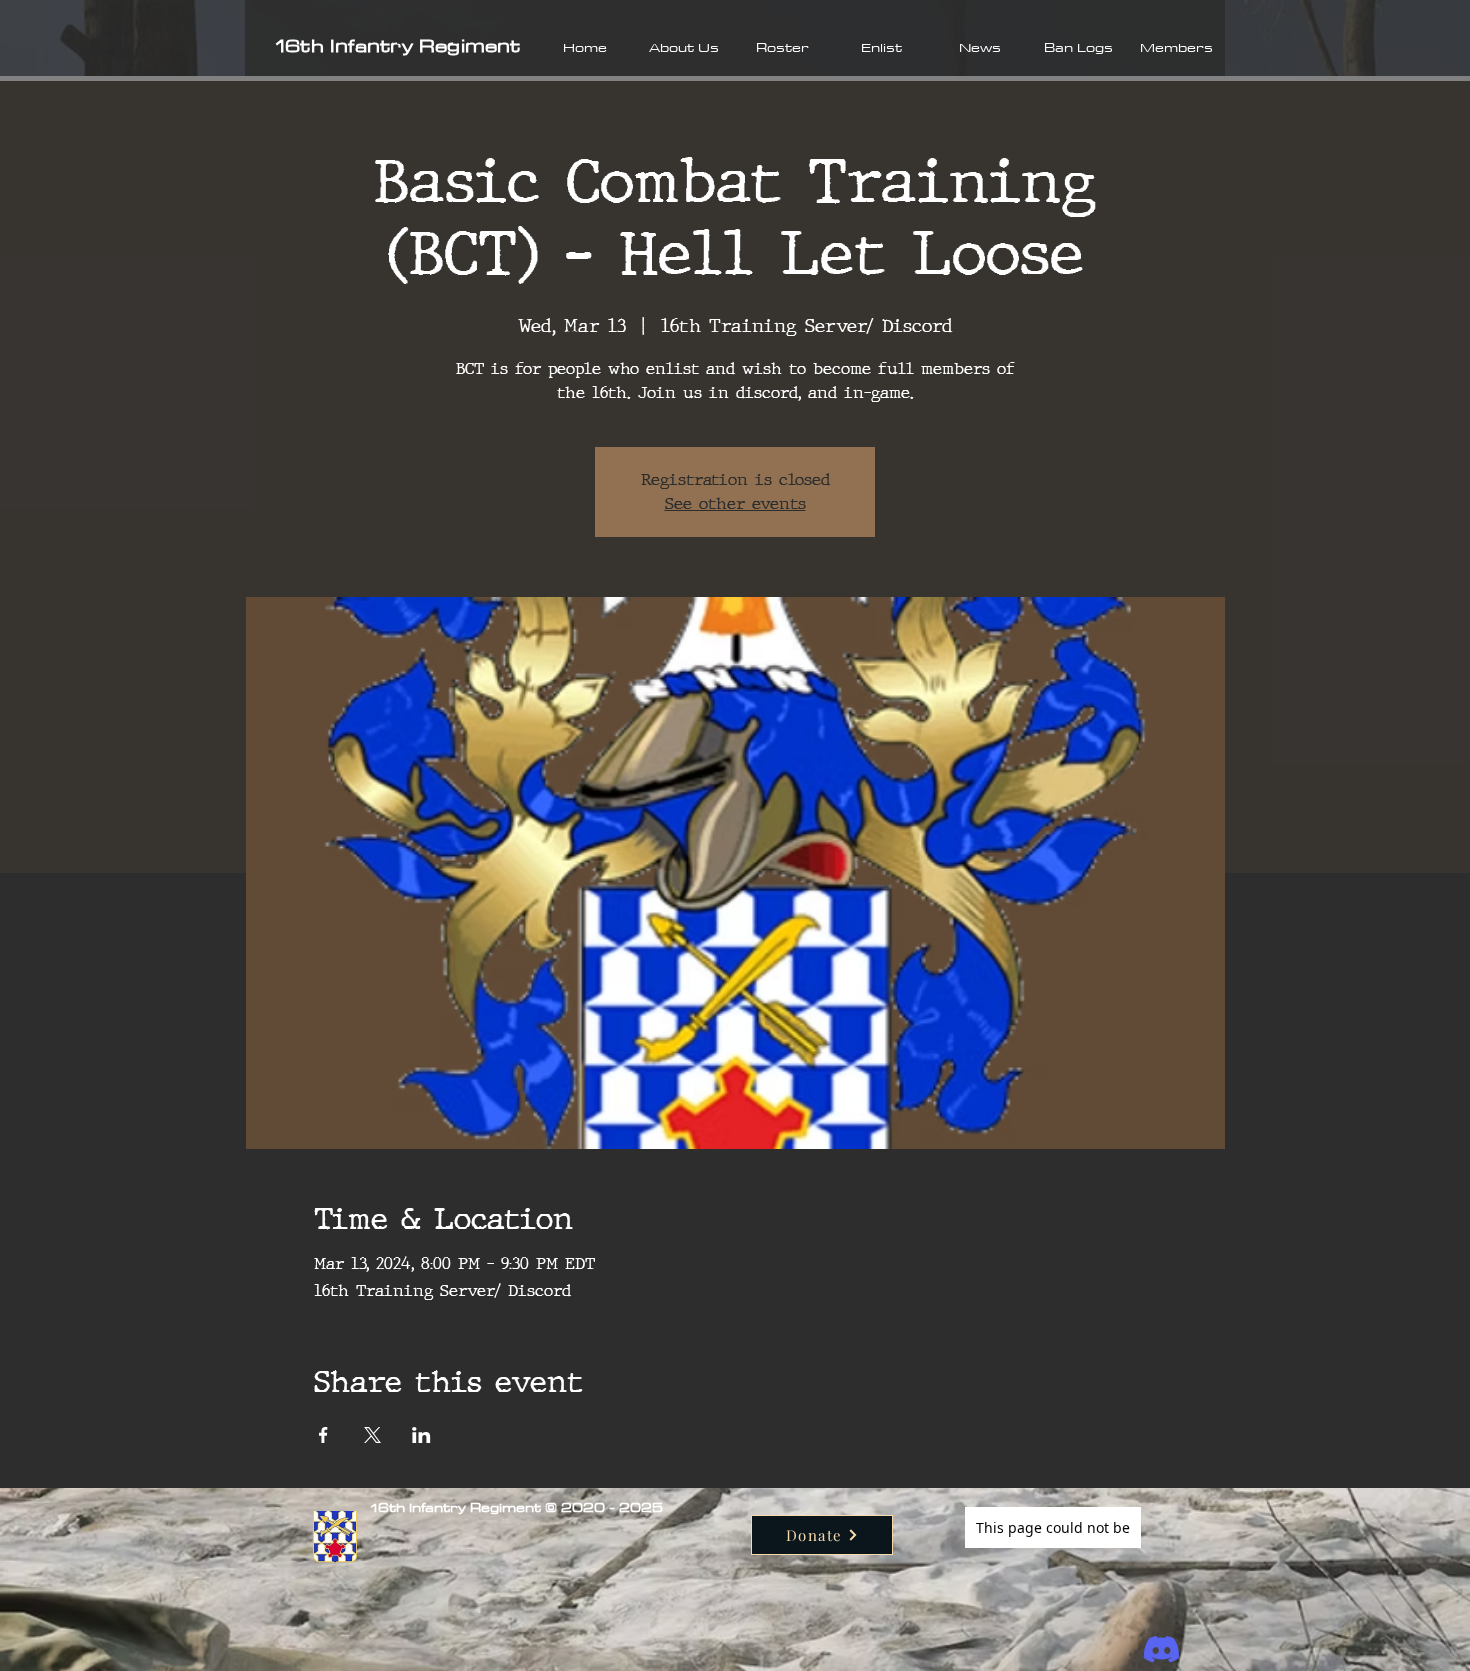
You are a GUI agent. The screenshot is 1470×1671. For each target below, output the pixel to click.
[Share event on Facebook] (323, 1435)
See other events (735, 503)
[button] (683, 47)
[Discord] (1161, 1649)
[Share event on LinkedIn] (421, 1435)
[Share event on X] (372, 1435)
